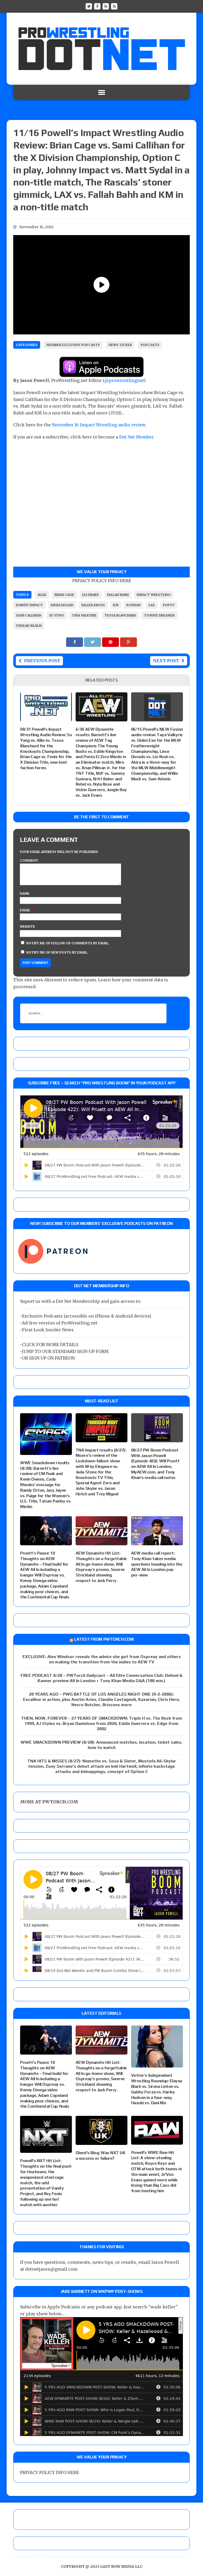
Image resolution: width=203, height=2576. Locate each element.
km (116, 605)
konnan (133, 605)
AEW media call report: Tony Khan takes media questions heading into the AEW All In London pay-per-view (157, 1564)
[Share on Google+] (128, 642)
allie (42, 595)
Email (25, 910)
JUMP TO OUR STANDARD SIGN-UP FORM (65, 1351)
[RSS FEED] (106, 6)
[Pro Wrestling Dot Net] (101, 49)
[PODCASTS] (114, 6)
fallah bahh (118, 595)
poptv (169, 605)
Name (25, 893)
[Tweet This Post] (93, 642)
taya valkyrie (84, 615)
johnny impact (29, 605)
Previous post (42, 661)
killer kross (93, 605)
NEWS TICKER (120, 345)
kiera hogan (62, 605)
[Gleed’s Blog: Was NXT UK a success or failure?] (101, 2141)
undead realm (29, 626)
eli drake (91, 595)
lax (152, 605)
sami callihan (29, 615)
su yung (57, 615)
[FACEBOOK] (97, 6)
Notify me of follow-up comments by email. (68, 943)
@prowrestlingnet (124, 380)
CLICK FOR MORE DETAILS (50, 1345)
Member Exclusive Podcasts (73, 345)
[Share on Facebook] (75, 642)
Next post (166, 661)
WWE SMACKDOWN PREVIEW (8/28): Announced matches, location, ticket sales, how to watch (101, 1745)
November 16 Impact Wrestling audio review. (100, 425)
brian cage (64, 595)
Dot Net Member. (137, 437)
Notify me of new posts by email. (57, 952)
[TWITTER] (89, 6)
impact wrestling (154, 595)
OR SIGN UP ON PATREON (48, 1358)
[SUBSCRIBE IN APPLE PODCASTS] (101, 374)
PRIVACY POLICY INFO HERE (102, 581)
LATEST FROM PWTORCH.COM (104, 1639)
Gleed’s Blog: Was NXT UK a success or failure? (100, 2155)
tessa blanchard (120, 615)
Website (27, 927)
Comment (29, 860)
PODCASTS (150, 345)
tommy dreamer (159, 615)
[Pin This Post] (111, 642)
